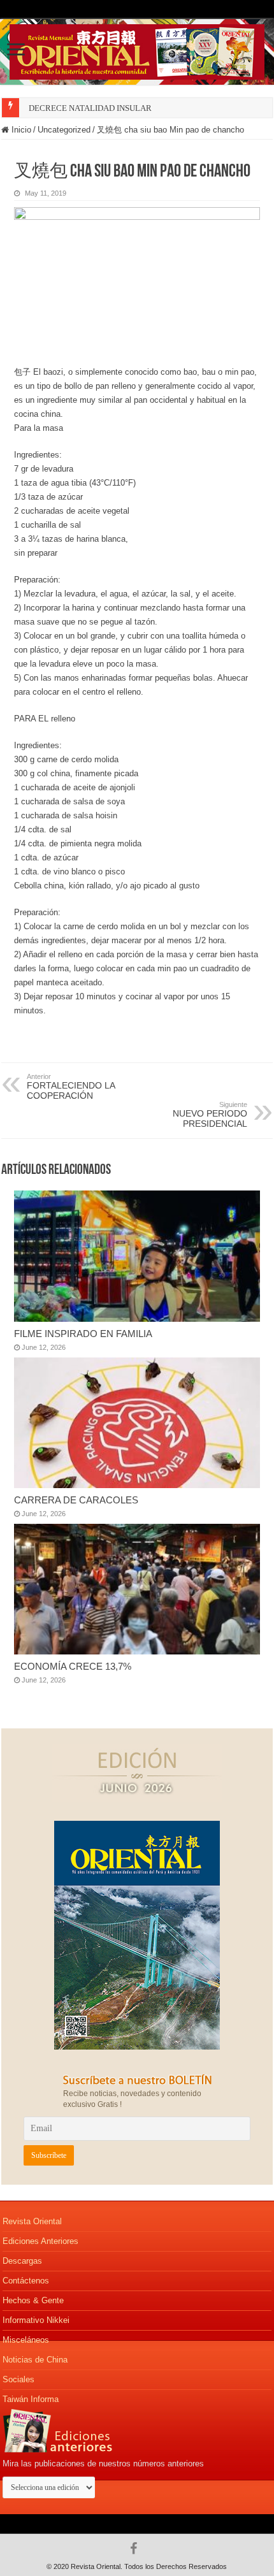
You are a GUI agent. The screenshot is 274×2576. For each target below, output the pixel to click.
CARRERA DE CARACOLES (76, 1500)
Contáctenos (26, 2281)
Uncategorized (64, 130)
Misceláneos (26, 2340)
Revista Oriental (32, 2221)
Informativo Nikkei (36, 2320)
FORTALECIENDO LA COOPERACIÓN (71, 1087)
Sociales (18, 2379)
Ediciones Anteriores (40, 2241)
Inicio (20, 130)
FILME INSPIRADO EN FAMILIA (83, 1334)
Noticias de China (35, 2360)
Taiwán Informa (31, 2399)
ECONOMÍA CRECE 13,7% (73, 1666)
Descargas (22, 2261)
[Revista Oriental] (137, 50)
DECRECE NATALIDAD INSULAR (90, 108)
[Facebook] (137, 2549)
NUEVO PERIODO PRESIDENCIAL (210, 1115)
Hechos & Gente (33, 2300)
